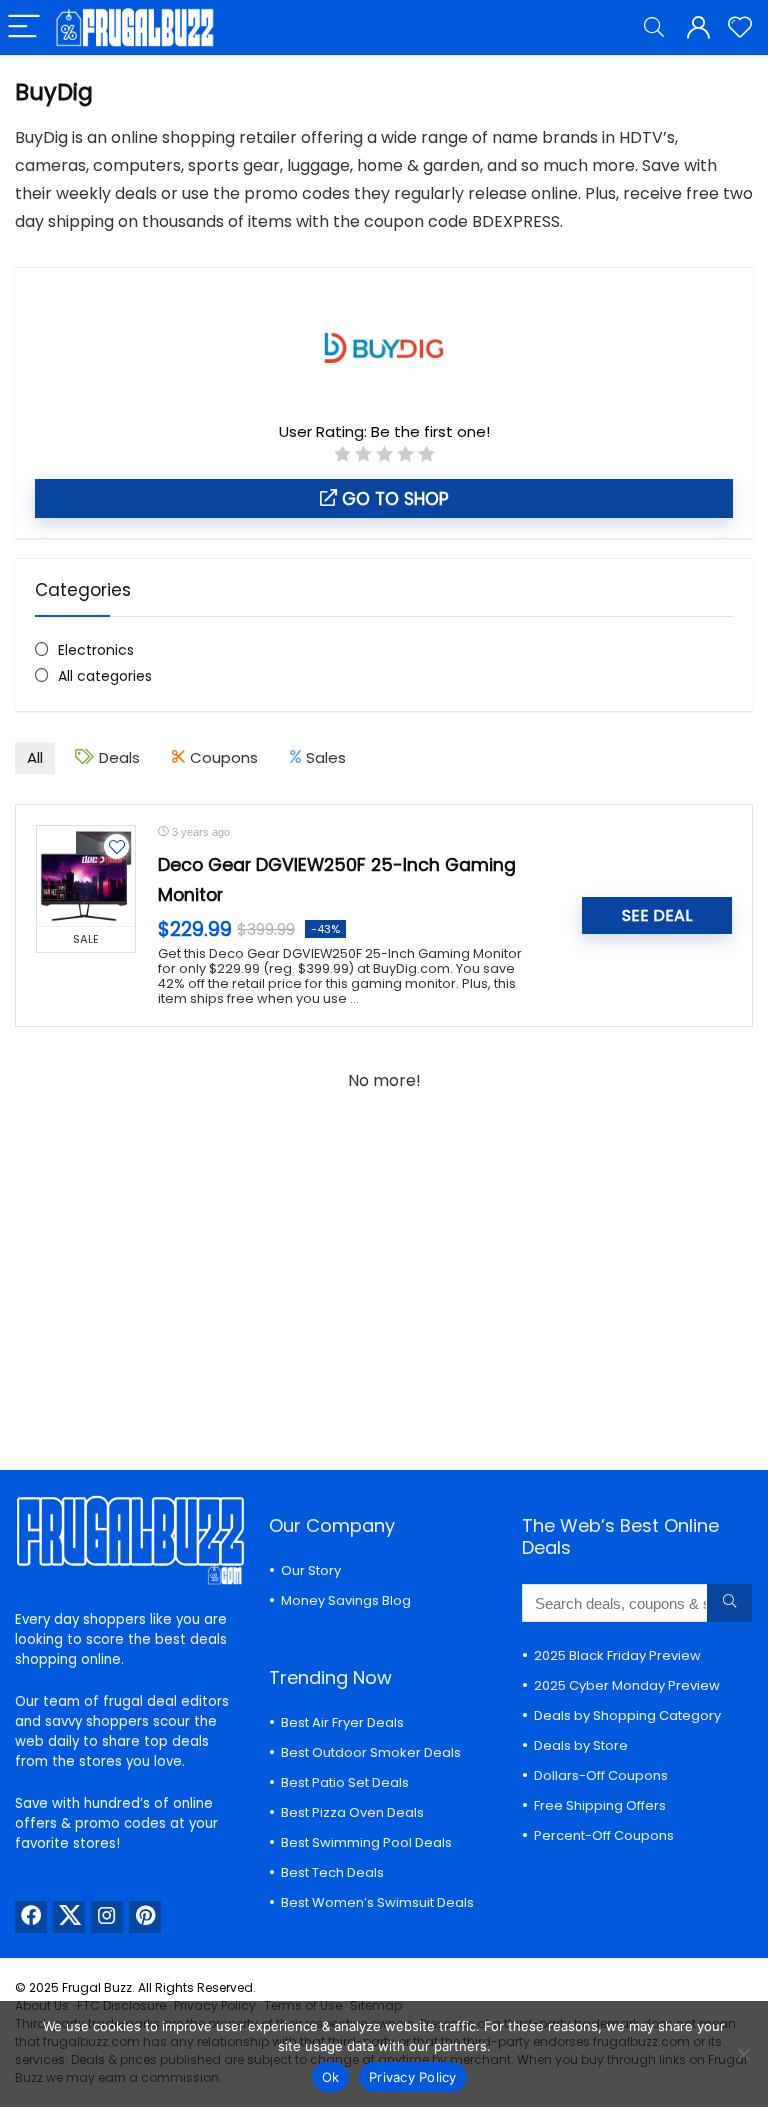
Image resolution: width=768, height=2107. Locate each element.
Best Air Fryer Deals (342, 1722)
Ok (331, 2077)
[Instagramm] (107, 1917)
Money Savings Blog (346, 1600)
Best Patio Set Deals (345, 1782)
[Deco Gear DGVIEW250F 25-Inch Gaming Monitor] (86, 876)
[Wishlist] (740, 27)
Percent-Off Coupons (604, 1835)
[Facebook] (31, 1917)
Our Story (311, 1570)
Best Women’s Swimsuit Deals (377, 1902)
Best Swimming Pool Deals (366, 1842)
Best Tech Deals (332, 1872)
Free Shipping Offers (600, 1805)
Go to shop (393, 499)
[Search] (654, 27)
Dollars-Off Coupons (601, 1775)
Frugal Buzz (97, 1987)
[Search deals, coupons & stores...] (729, 1603)
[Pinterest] (145, 1917)
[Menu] (24, 27)
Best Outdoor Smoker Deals (371, 1752)
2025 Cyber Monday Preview (627, 1685)
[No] (743, 2054)
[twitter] (69, 1917)
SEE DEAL (657, 915)
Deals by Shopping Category (627, 1715)
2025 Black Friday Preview (617, 1655)
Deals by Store (581, 1745)
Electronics (96, 650)
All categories (105, 676)
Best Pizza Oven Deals (352, 1812)
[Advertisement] (384, 1270)
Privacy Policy (413, 2077)
